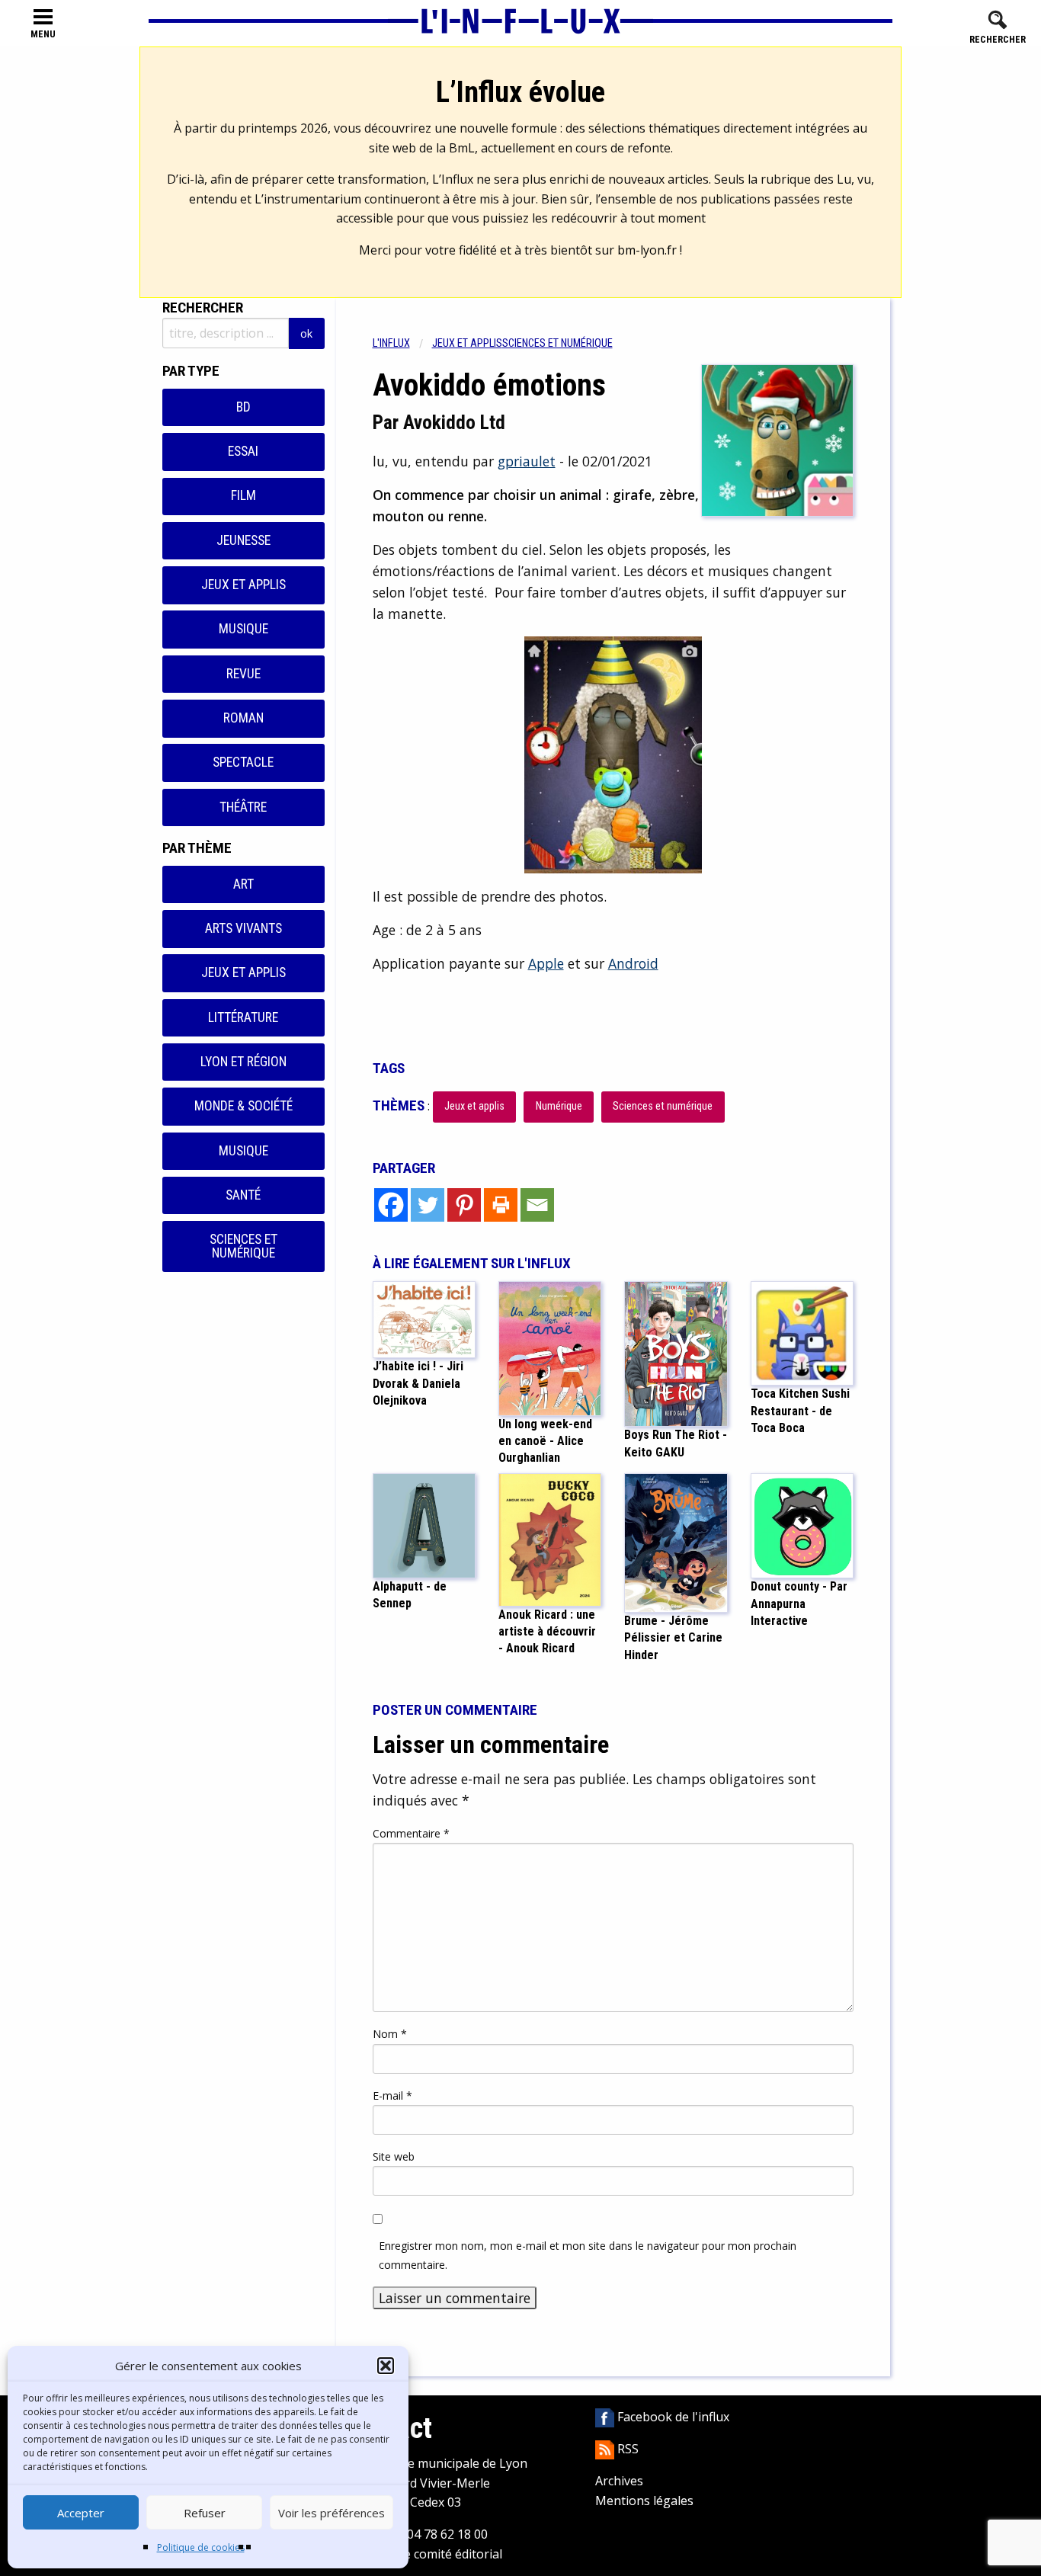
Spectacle (243, 762)
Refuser (205, 2513)
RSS (626, 2449)
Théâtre (243, 807)
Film (243, 495)
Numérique (559, 1106)
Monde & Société (243, 1106)
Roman (243, 718)
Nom (390, 2034)
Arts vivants (243, 928)
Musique (243, 629)
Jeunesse (243, 540)
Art (243, 884)
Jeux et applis (243, 585)
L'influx (391, 343)
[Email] (537, 1205)
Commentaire (411, 1833)
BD (243, 407)
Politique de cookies (201, 2547)
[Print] (501, 1205)
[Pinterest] (464, 1205)
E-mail (392, 2095)
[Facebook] (391, 1205)
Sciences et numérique (243, 1246)
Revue (243, 674)
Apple (546, 963)
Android (633, 963)
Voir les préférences (332, 2513)
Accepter (81, 2513)
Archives (619, 2481)
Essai (243, 451)
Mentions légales (644, 2501)
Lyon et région (243, 1062)
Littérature (243, 1017)
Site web (394, 2156)
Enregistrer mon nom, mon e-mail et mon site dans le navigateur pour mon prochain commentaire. (588, 2255)
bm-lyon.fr (647, 250)
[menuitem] (402, 343)
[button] (386, 2366)
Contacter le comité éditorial (422, 2554)
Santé (243, 1195)
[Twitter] (428, 1205)
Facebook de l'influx (672, 2417)
